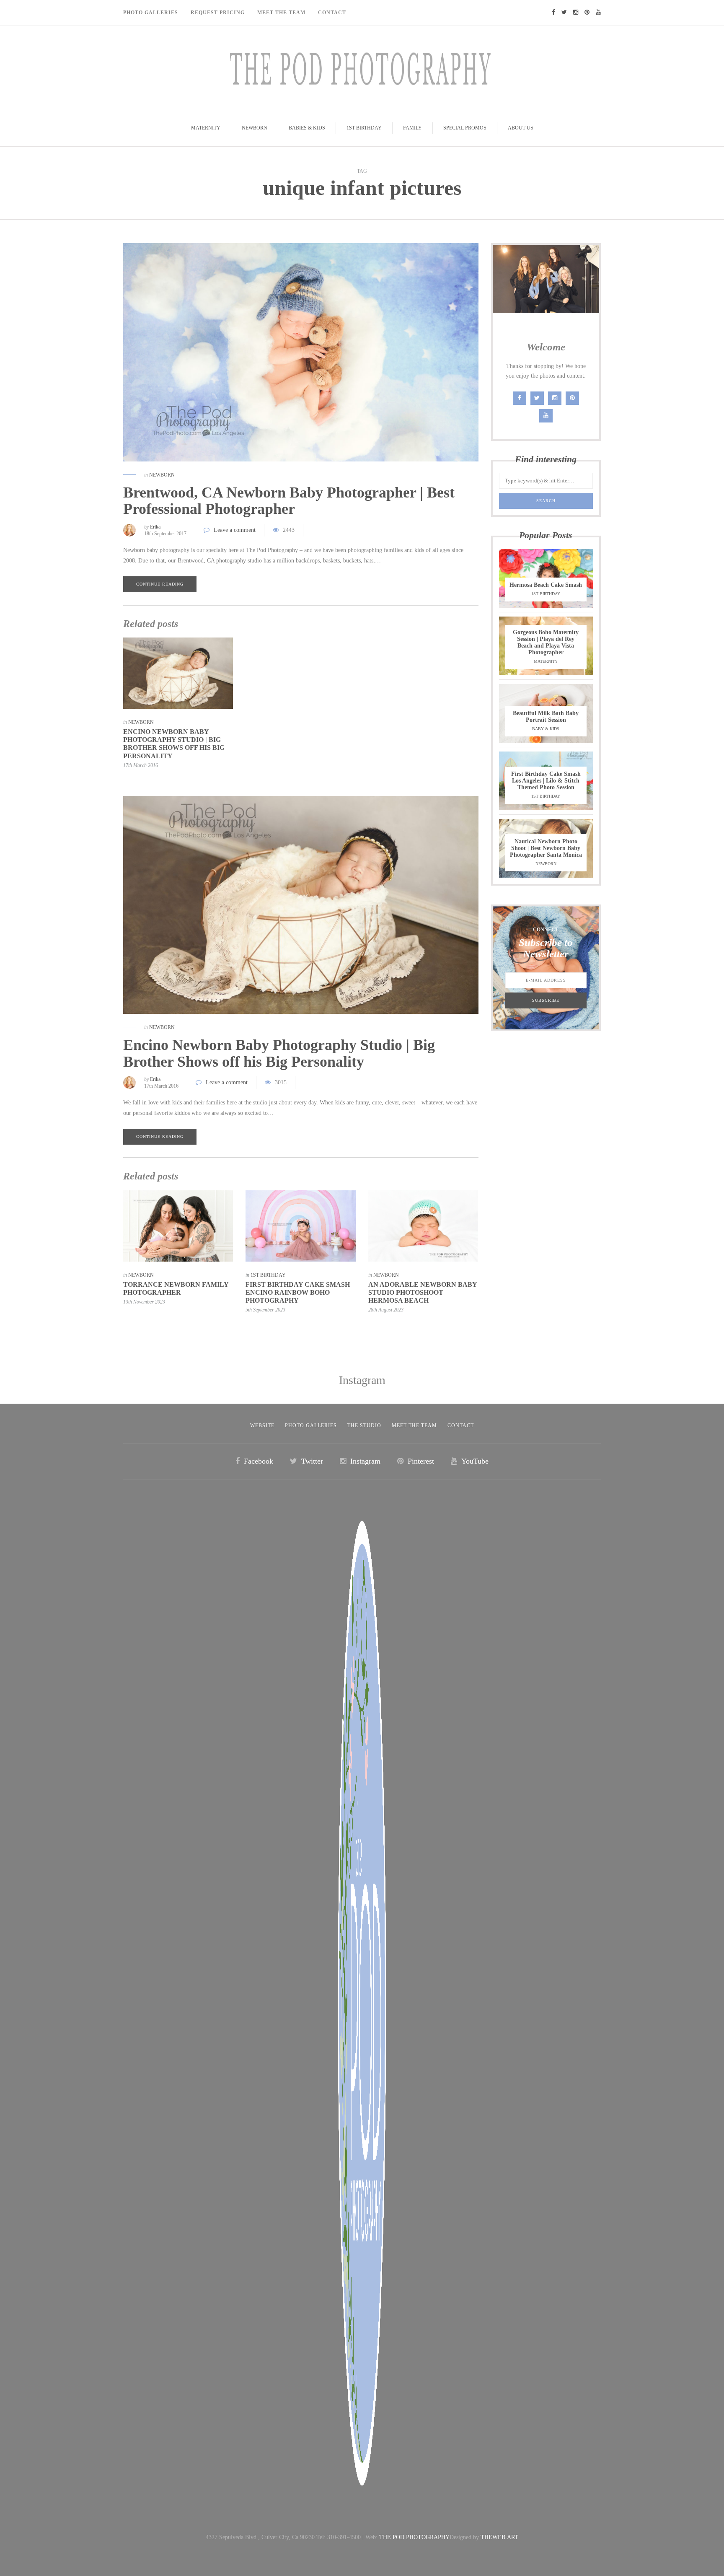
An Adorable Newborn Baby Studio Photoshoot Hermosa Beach (423, 1292)
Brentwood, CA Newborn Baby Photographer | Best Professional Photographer (289, 501)
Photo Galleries (151, 13)
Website (262, 1425)
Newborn (255, 128)
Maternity (206, 128)
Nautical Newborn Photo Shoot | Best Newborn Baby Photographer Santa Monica (546, 848)
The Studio (364, 1425)
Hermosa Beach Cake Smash (546, 585)
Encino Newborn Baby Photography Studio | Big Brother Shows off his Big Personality (279, 1053)
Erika (155, 527)
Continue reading (160, 584)
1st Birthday (364, 128)
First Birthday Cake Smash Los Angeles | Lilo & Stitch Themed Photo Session (546, 781)
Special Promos (465, 128)
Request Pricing (218, 13)
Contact (332, 13)
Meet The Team (281, 13)
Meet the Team (414, 1425)
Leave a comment (235, 530)
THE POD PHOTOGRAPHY (414, 2537)
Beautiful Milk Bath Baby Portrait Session (546, 717)
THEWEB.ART (499, 2537)
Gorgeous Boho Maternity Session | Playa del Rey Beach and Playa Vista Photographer (546, 642)
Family (412, 128)
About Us (521, 128)
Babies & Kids (307, 128)
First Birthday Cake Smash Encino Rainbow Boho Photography (298, 1292)
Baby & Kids (546, 729)
